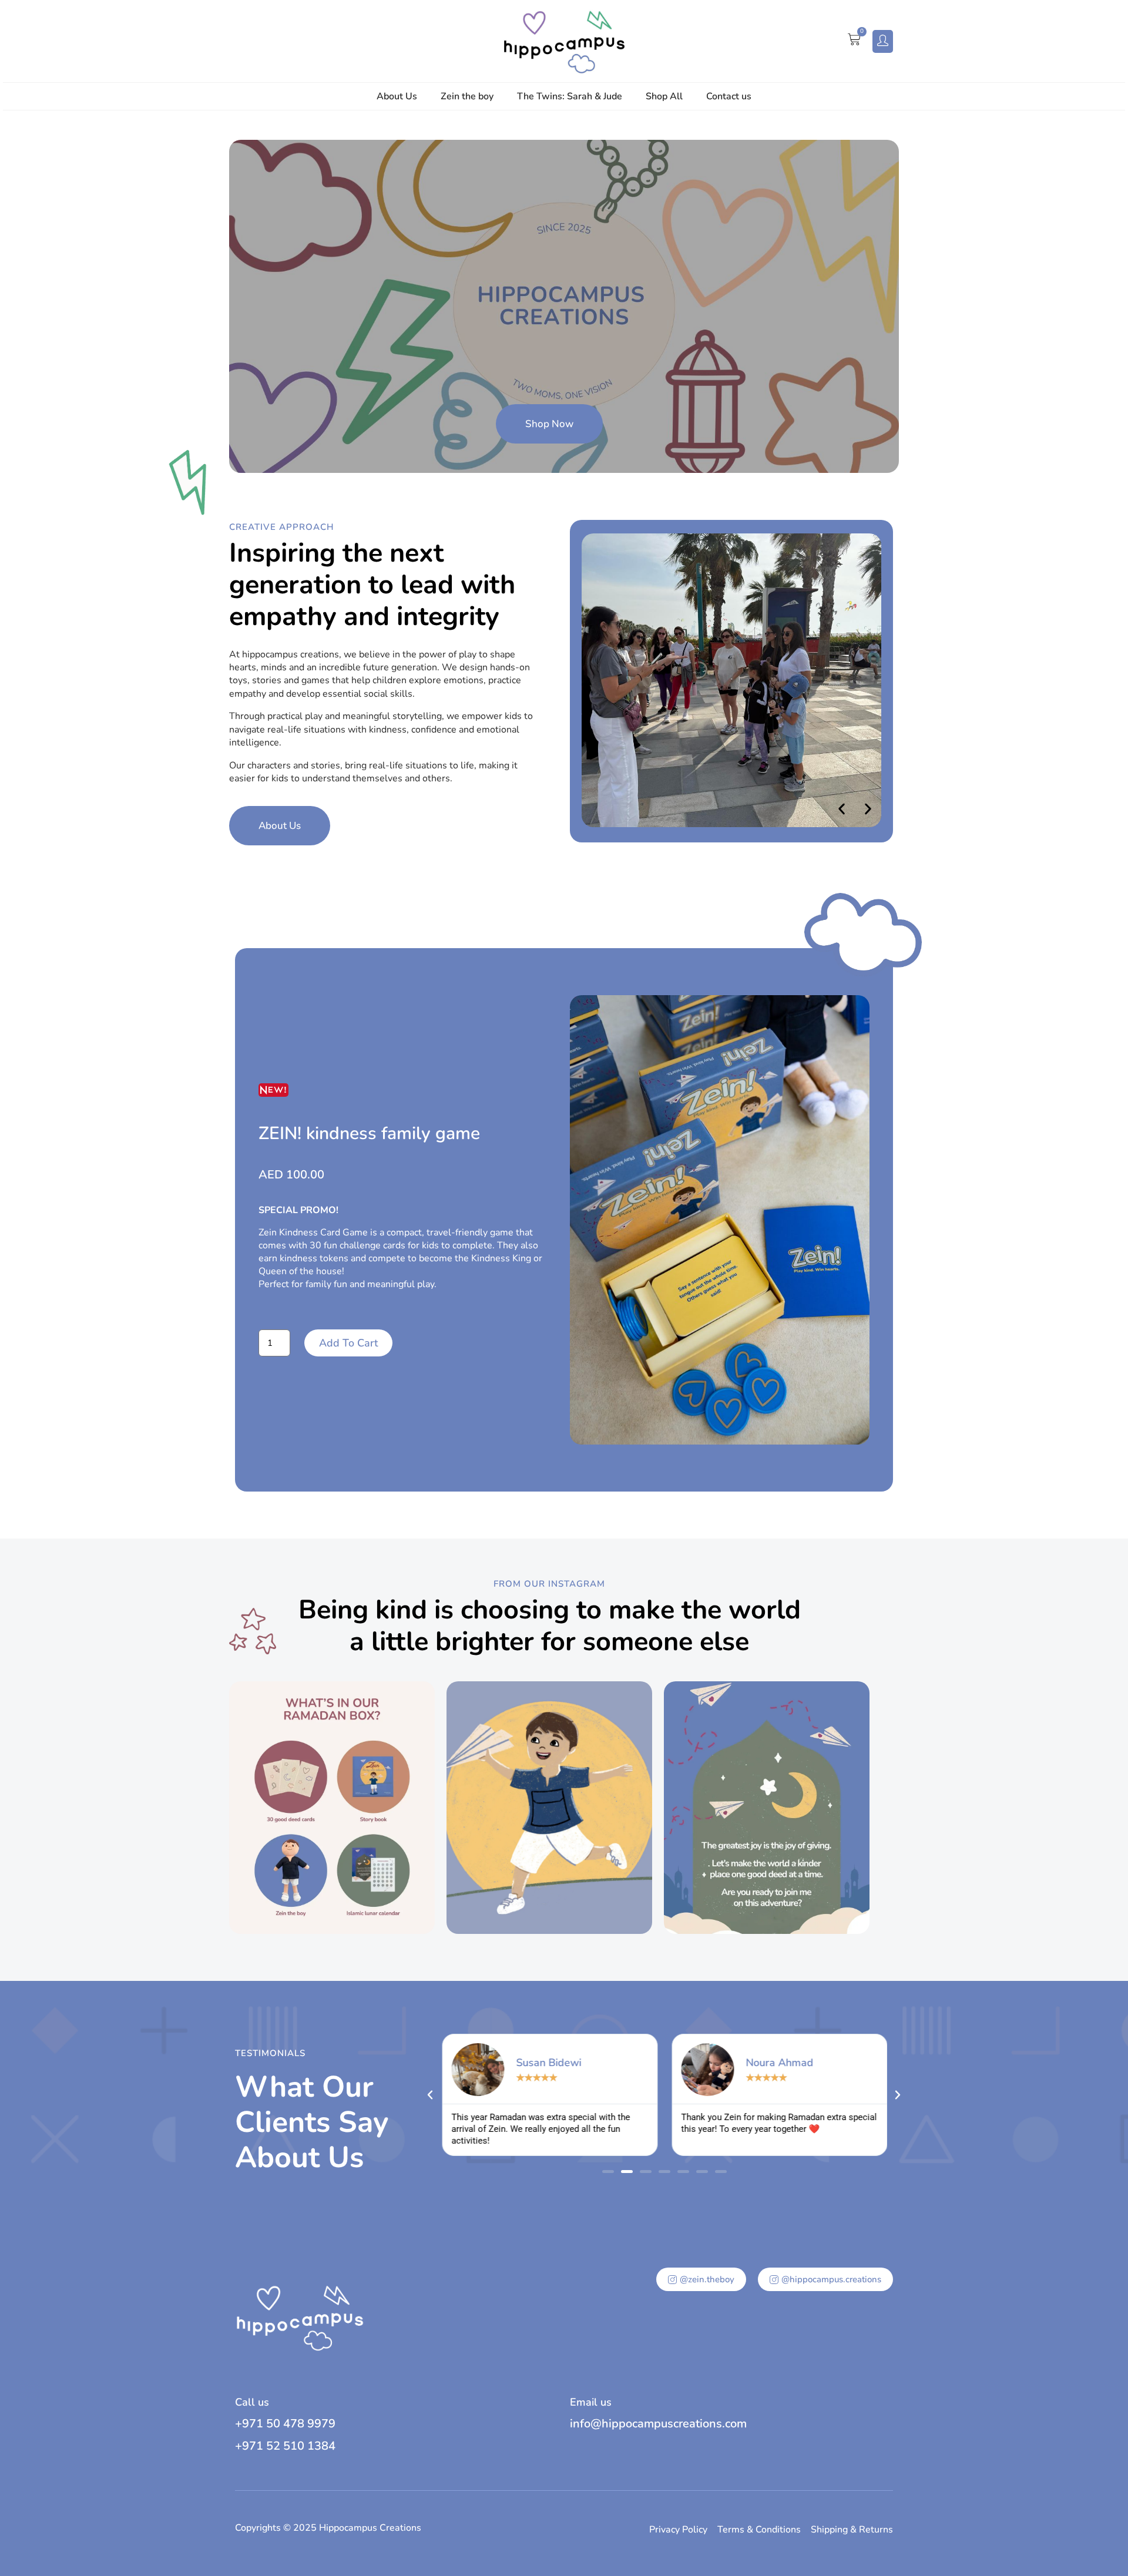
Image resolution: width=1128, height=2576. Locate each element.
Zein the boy (467, 96)
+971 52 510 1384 (285, 2446)
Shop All (664, 96)
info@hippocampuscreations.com (658, 2424)
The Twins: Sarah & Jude (570, 96)
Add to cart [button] (348, 1343)
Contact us (729, 96)
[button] (842, 809)
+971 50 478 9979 (285, 2424)
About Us (397, 96)
